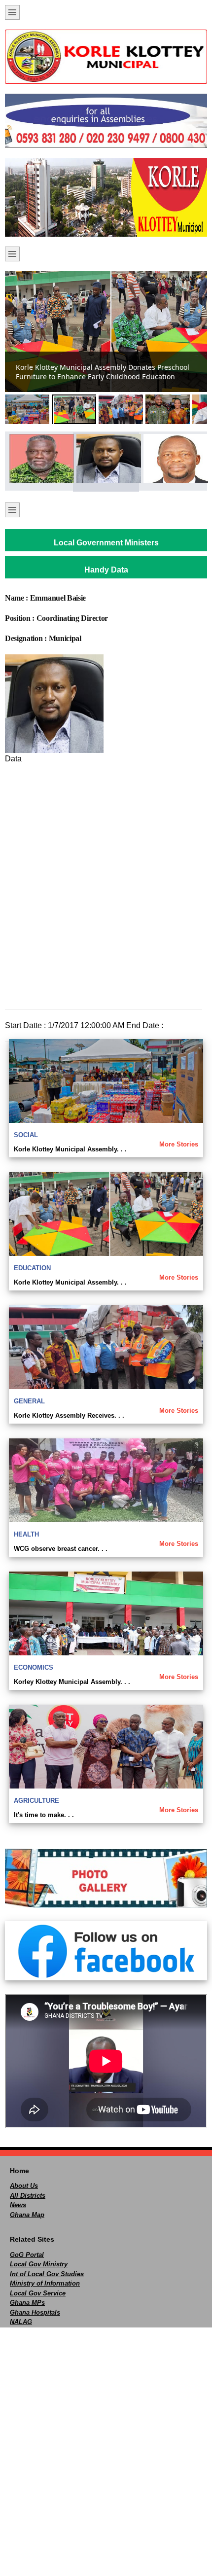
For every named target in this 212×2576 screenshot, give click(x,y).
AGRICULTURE (36, 1801)
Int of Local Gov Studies (47, 2274)
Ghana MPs (27, 2303)
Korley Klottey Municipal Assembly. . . (72, 1682)
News (18, 2205)
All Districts (28, 2196)
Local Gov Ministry (39, 2264)
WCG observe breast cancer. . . (61, 1549)
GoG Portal (27, 2255)
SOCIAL (26, 1135)
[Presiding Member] (173, 459)
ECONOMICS (34, 1667)
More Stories (179, 1144)
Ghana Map (27, 2215)
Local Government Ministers (106, 543)
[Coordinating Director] (106, 459)
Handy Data (106, 570)
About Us (24, 2186)
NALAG (21, 2322)
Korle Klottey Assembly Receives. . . (69, 1415)
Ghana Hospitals (35, 2312)
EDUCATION (32, 1268)
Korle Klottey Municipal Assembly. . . (70, 1149)
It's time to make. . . (44, 1815)
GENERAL (29, 1401)
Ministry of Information (45, 2283)
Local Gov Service (38, 2293)
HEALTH (26, 1534)
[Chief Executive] (39, 459)
